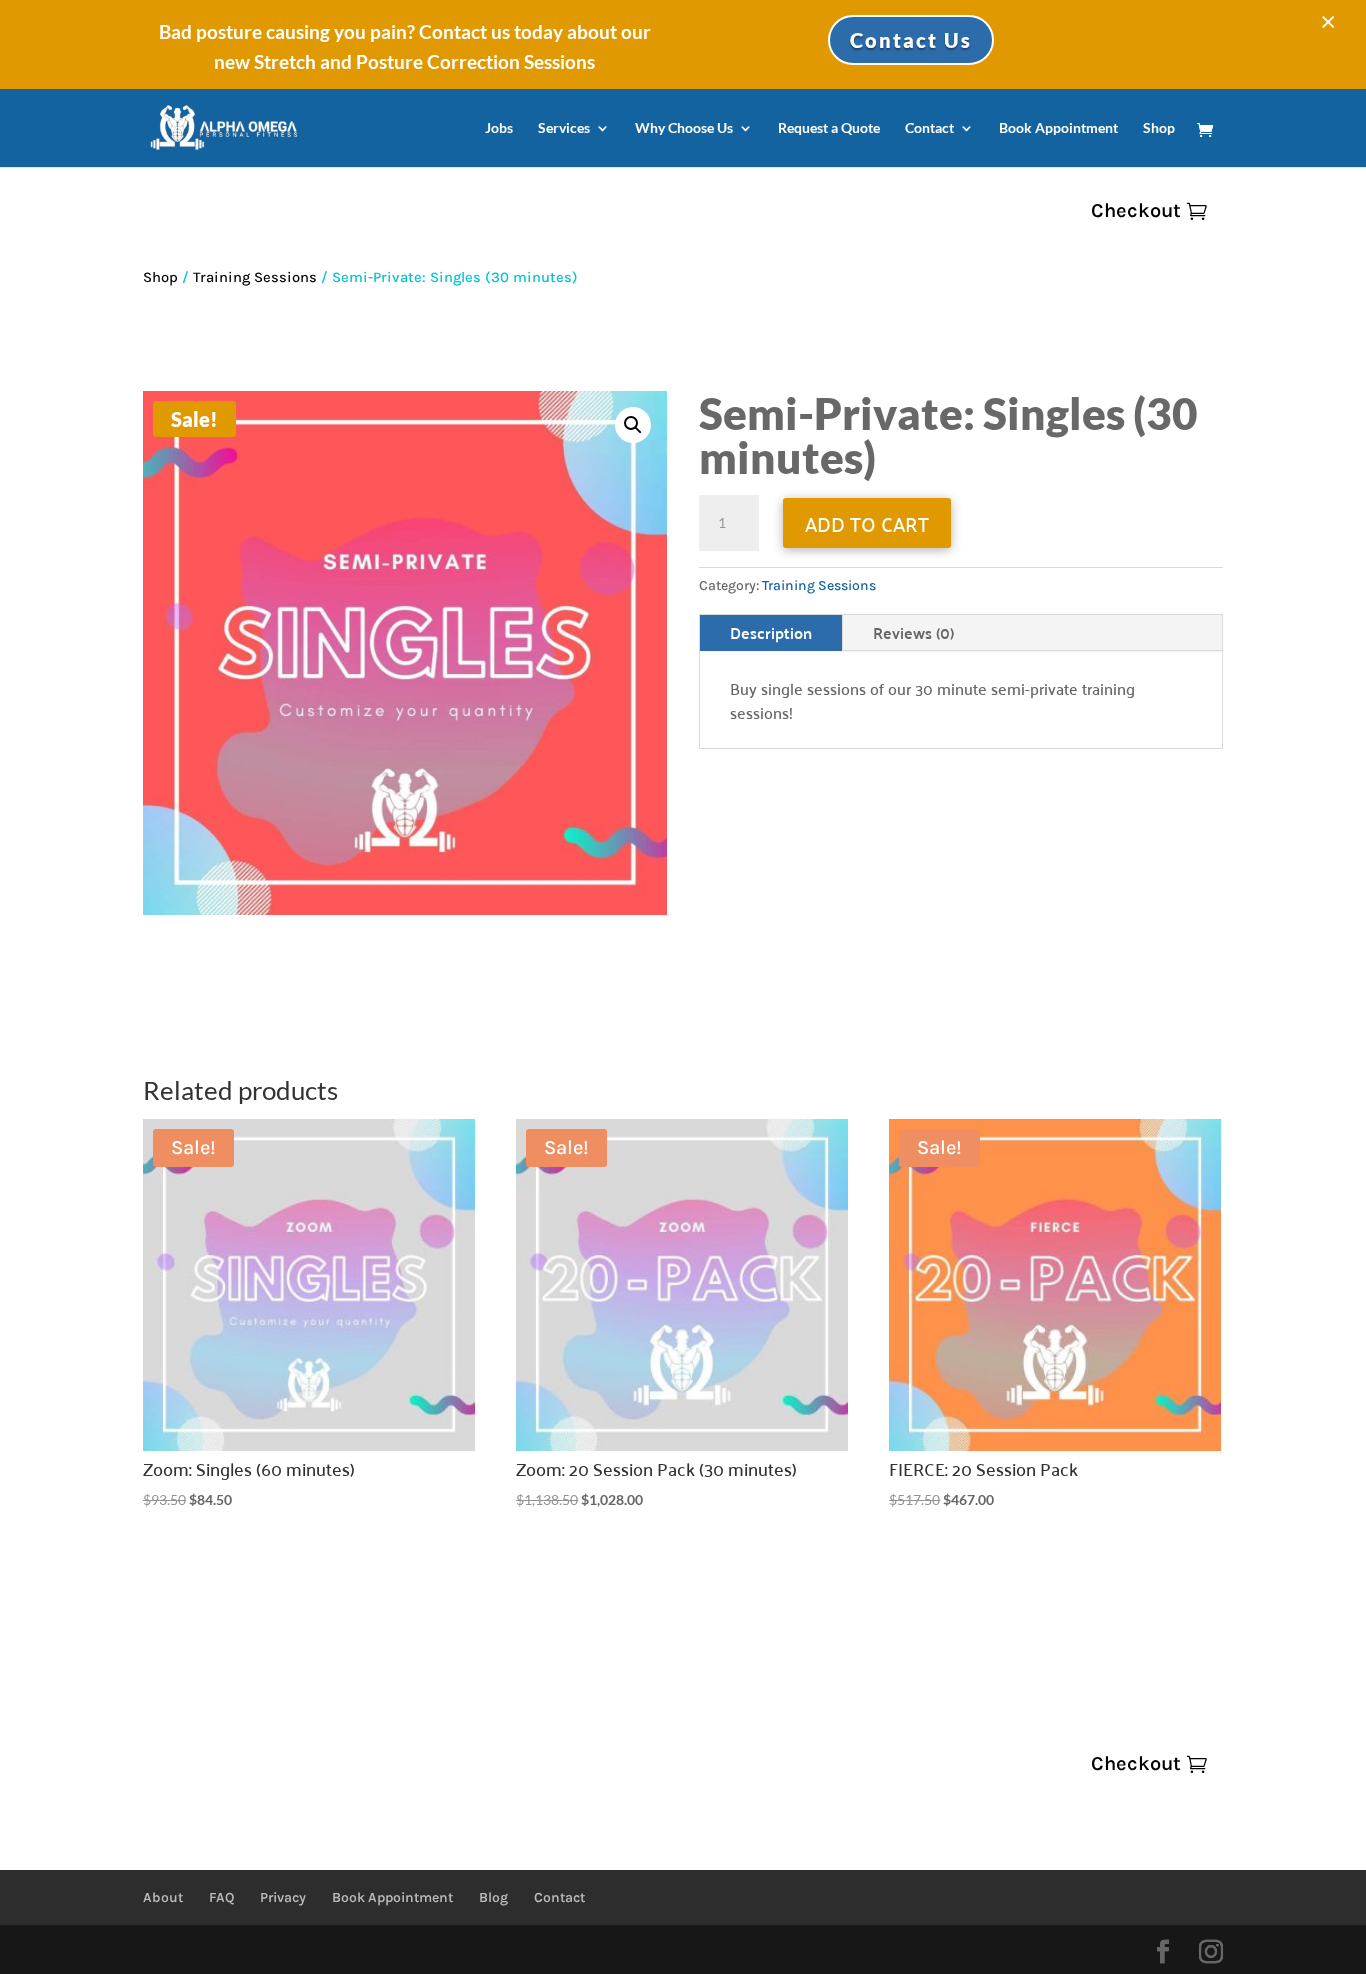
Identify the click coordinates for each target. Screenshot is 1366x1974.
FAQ (221, 1897)
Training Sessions (255, 277)
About (163, 1897)
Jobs (499, 128)
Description (771, 632)
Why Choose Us (684, 128)
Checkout (1136, 210)
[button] (633, 425)
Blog (493, 1897)
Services (564, 128)
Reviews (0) (913, 632)
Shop (1159, 128)
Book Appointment (1058, 128)
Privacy (283, 1897)
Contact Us (911, 40)
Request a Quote (829, 128)
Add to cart (867, 523)
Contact (929, 128)
